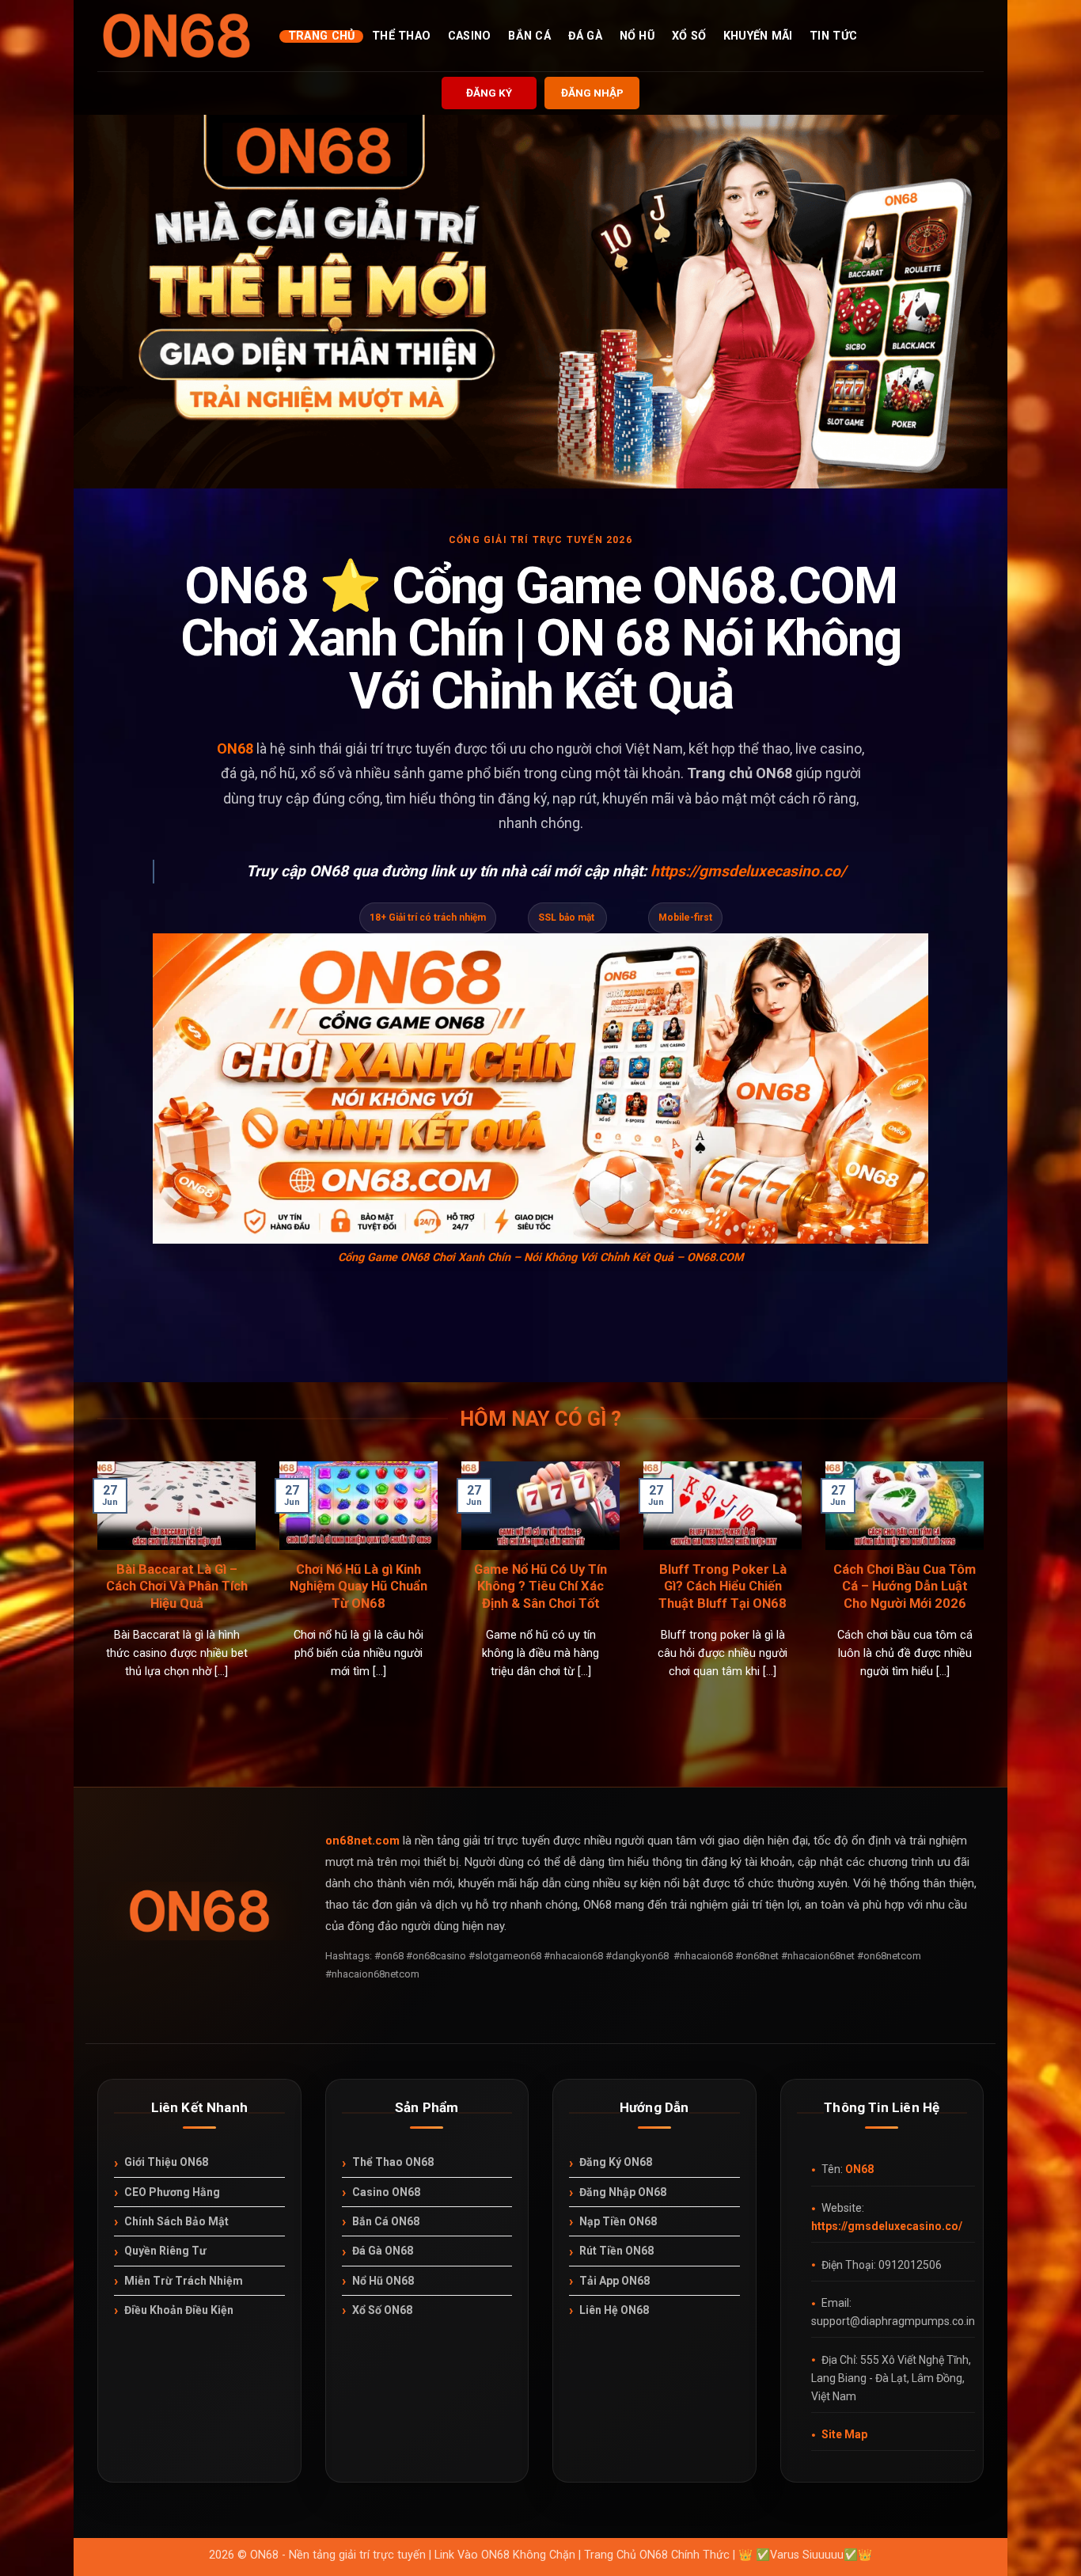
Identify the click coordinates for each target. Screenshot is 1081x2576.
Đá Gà (585, 36)
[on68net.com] (176, 36)
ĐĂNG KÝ (489, 93)
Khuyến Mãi (758, 36)
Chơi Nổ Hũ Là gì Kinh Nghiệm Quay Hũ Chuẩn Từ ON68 (358, 1586)
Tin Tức (833, 36)
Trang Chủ (322, 36)
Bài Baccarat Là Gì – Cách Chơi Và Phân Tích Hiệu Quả (177, 1586)
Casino (470, 36)
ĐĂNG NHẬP (592, 93)
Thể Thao (401, 36)
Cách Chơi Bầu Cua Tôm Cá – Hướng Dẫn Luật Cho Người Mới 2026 (905, 1586)
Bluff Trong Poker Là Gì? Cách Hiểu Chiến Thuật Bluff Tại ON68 (723, 1586)
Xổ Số (689, 36)
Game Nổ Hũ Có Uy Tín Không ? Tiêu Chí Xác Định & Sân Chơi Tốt (540, 1586)
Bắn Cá (529, 36)
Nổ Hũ (637, 36)
